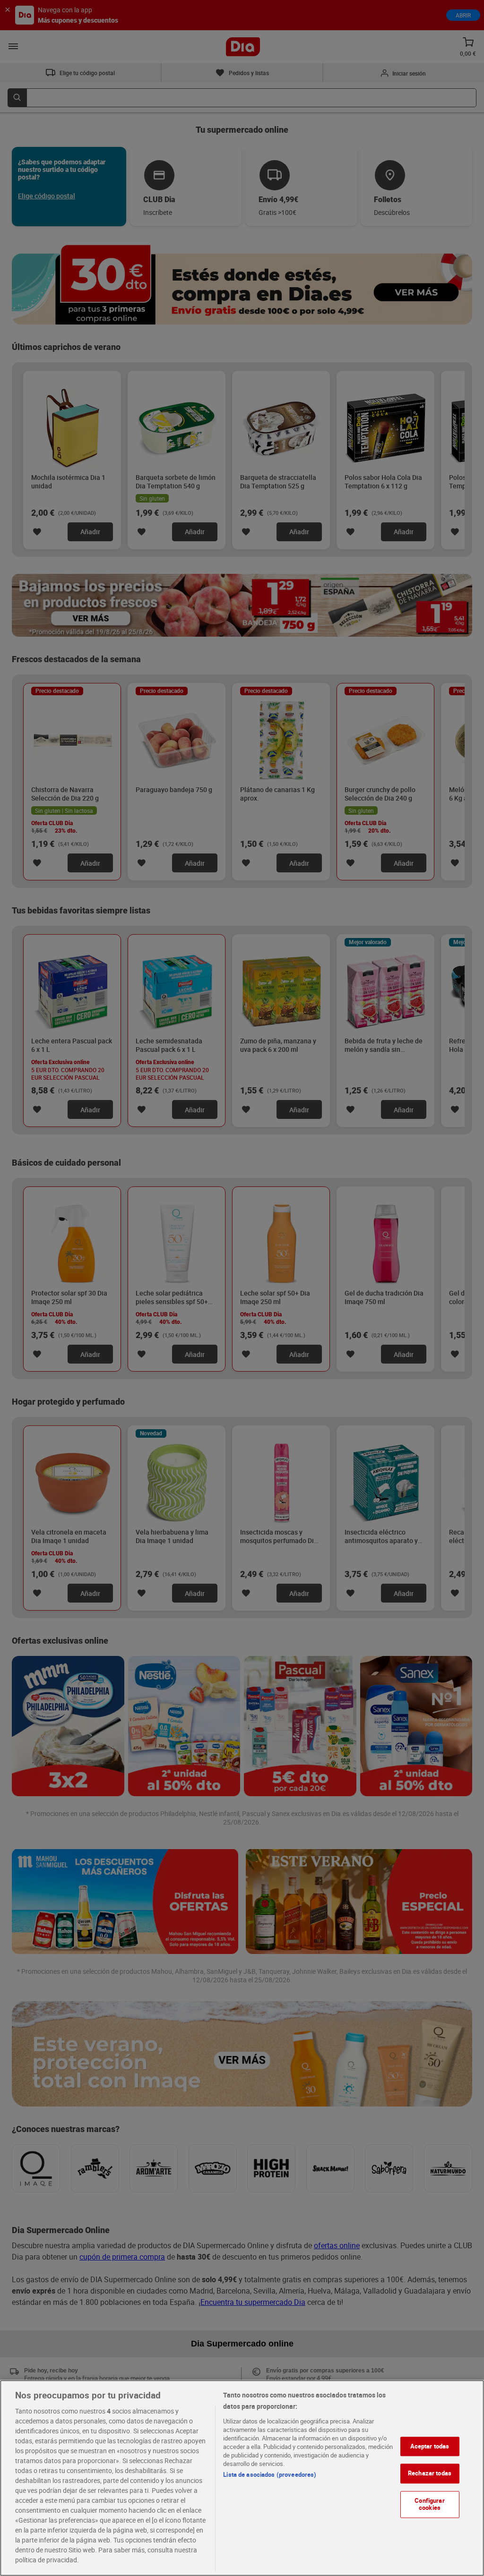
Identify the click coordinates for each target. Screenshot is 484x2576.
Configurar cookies (429, 2504)
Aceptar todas (430, 2446)
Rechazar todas (430, 2473)
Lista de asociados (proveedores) (270, 2474)
